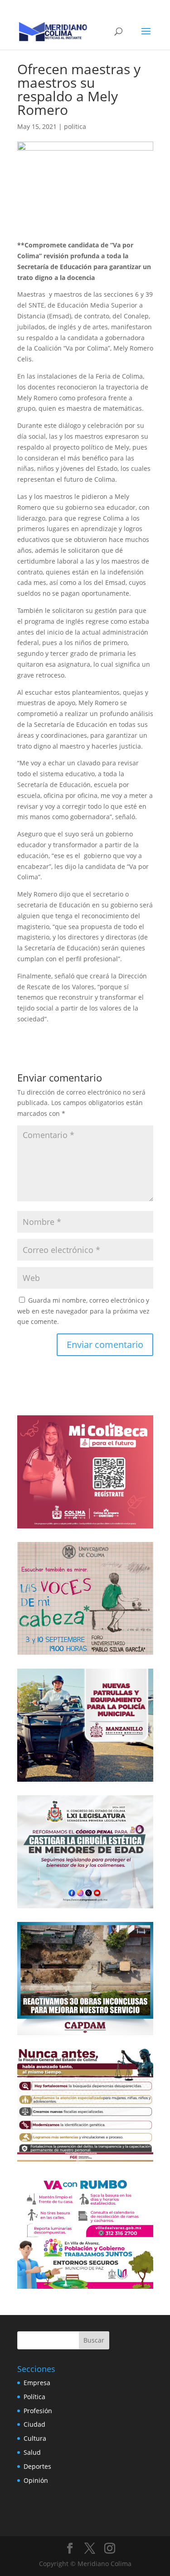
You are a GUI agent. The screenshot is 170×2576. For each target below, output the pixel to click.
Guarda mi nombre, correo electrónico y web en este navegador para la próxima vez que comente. (83, 1311)
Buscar (94, 2340)
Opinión (36, 2480)
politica (75, 126)
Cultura (35, 2438)
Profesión (38, 2411)
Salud (32, 2452)
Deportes (37, 2466)
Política (34, 2397)
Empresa (37, 2383)
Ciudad (34, 2424)
